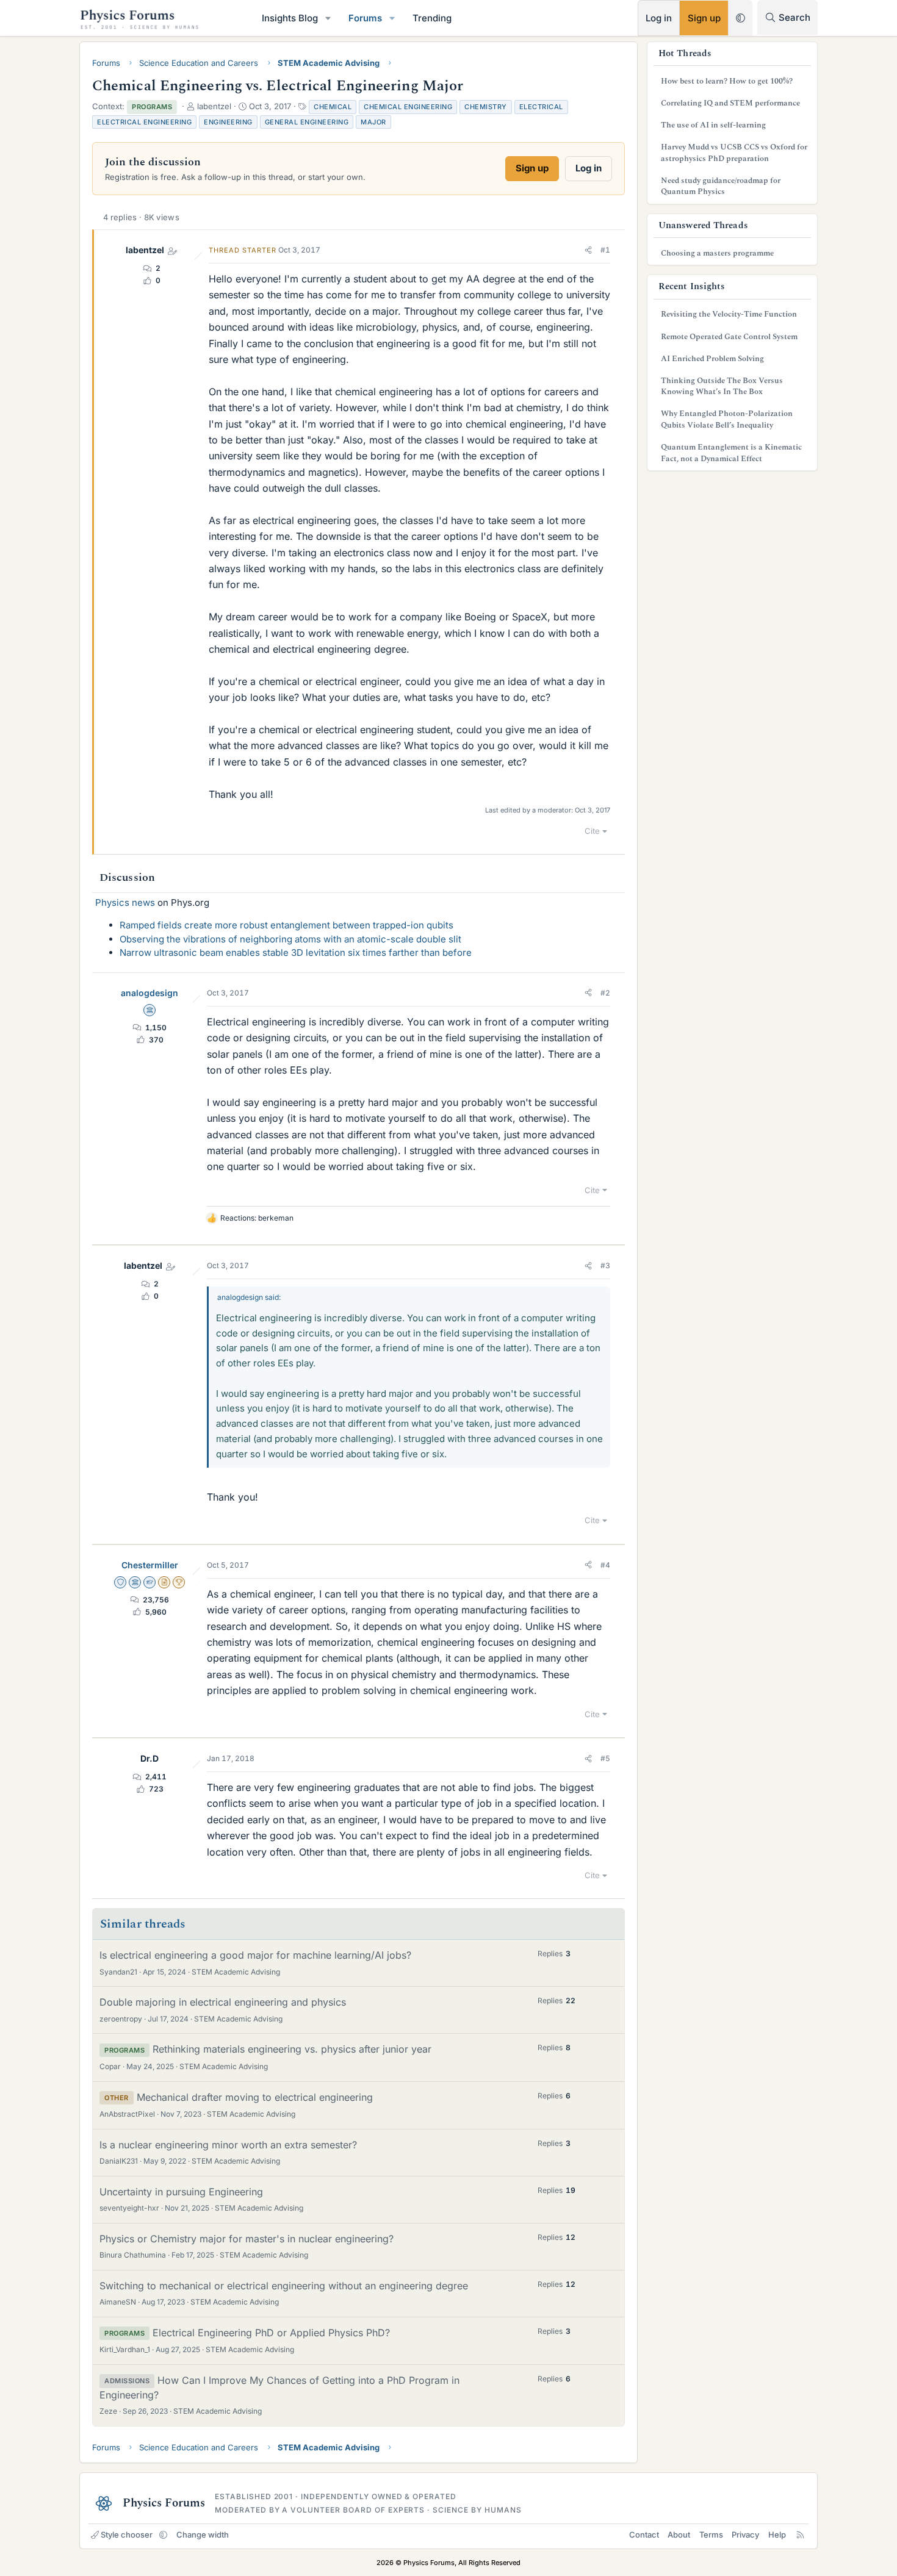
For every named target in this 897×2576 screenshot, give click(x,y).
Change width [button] (203, 2535)
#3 (605, 1265)
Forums (365, 18)
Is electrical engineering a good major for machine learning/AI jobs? (255, 1955)
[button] (328, 18)
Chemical (333, 107)
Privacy (745, 2535)
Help (777, 2535)
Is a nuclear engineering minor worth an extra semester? (228, 2145)
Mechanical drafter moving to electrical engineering (255, 2097)
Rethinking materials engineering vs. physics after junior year (292, 2049)
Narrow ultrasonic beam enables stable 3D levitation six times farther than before (296, 953)
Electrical (541, 107)
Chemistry (486, 107)
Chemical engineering (408, 107)
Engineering (228, 122)
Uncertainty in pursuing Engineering (181, 2192)
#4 (605, 1565)
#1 (605, 250)
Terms (711, 2535)
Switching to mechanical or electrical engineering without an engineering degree (284, 2286)
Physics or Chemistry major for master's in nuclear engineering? (247, 2239)
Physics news (125, 902)
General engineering (307, 122)
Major (373, 122)
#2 (605, 993)
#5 (605, 1758)
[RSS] (800, 2535)
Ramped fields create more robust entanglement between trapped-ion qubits (286, 925)
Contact (644, 2535)
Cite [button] (592, 831)
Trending (432, 18)
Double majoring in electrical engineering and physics (223, 2002)
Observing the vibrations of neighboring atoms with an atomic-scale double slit (290, 939)
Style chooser (127, 2535)
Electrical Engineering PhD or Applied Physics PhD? (271, 2333)
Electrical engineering (144, 122)
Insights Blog (290, 18)
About (679, 2535)
